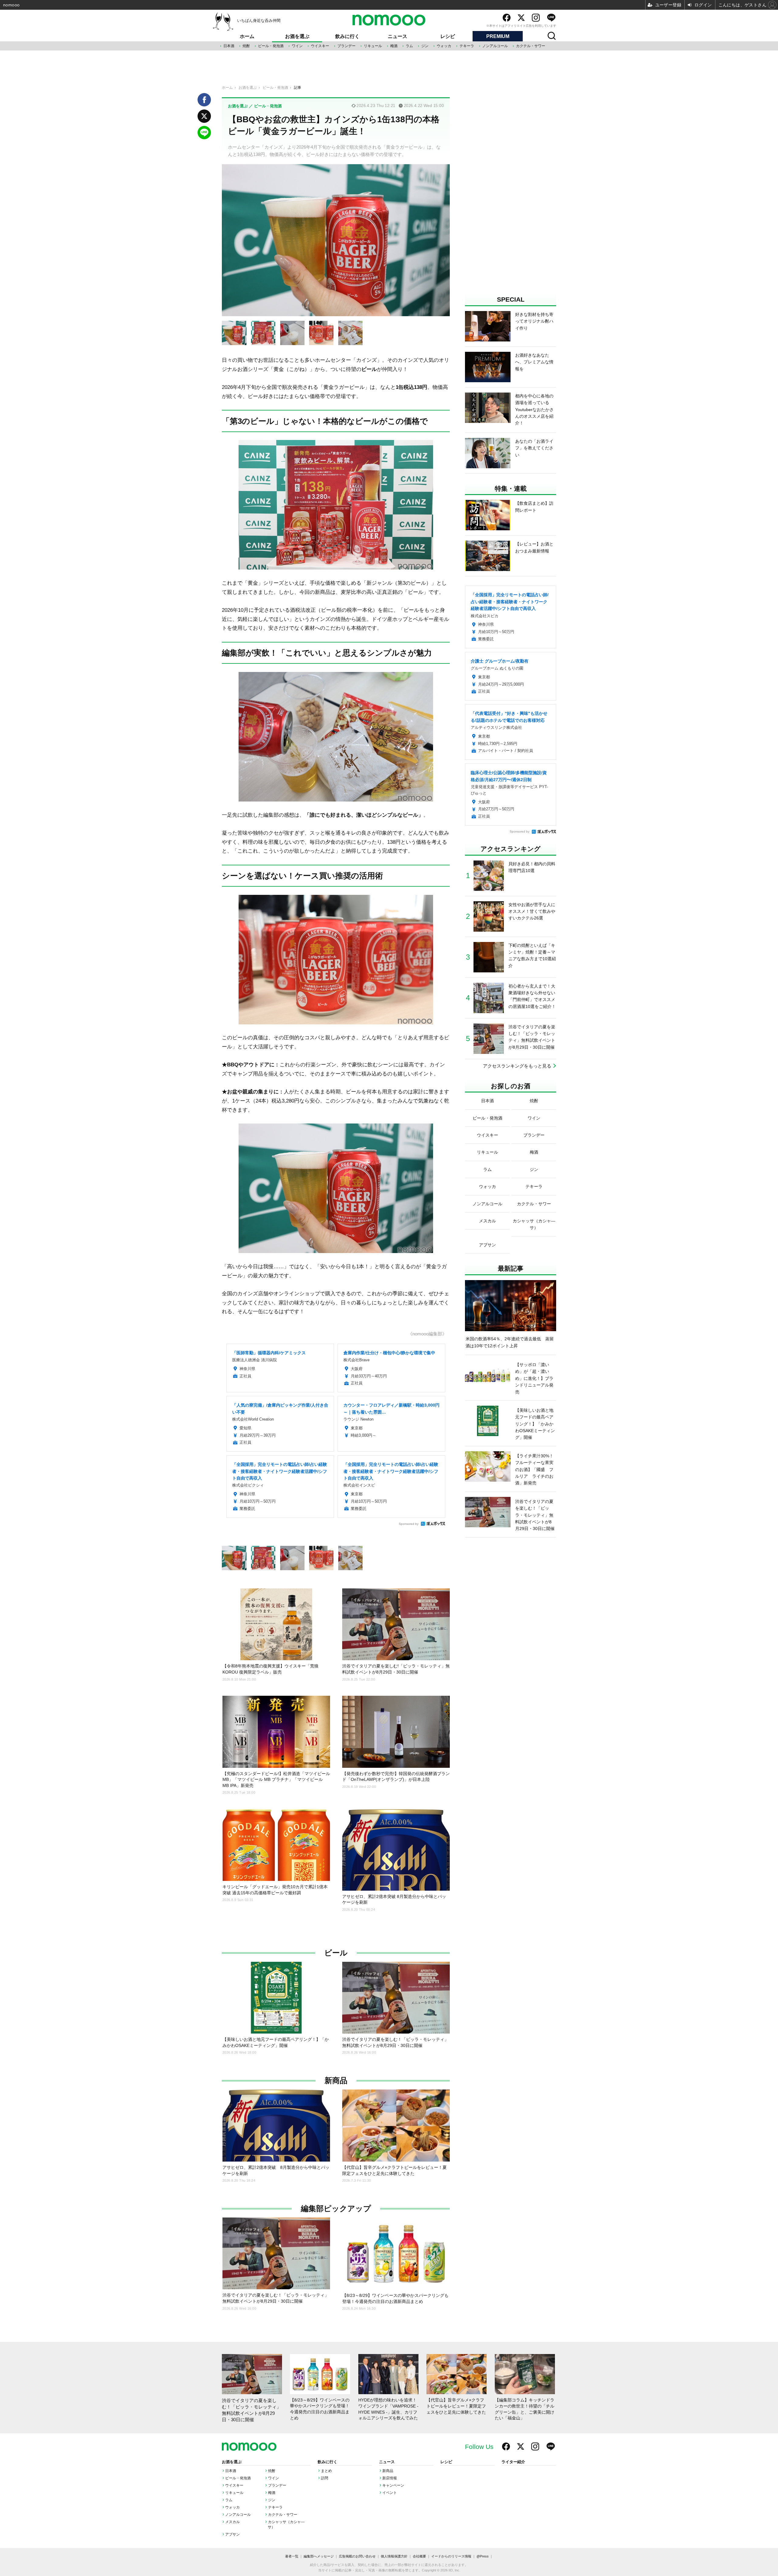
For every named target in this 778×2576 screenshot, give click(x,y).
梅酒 (394, 46)
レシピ (448, 36)
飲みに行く (347, 36)
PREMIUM (498, 36)
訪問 (325, 2478)
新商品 (336, 2081)
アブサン (232, 2534)
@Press (483, 2556)
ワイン (297, 46)
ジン (425, 46)
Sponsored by (409, 1524)
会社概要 (419, 2556)
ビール (336, 1953)
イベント (390, 2493)
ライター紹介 (513, 2462)
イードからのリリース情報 (451, 2556)
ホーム (247, 36)
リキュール (373, 46)
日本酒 (229, 46)
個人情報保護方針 (394, 2556)
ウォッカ (444, 46)
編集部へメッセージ (319, 2556)
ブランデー (346, 46)
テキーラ (467, 46)
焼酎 (246, 46)
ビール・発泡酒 (271, 46)
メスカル (232, 2522)
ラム (409, 46)
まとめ (326, 2471)
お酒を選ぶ (297, 36)
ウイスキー (320, 46)
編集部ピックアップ (336, 2209)
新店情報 (390, 2478)
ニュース (398, 36)
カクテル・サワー (531, 46)
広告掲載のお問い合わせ (357, 2556)
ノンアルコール (495, 46)
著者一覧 (292, 2556)
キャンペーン (393, 2485)
